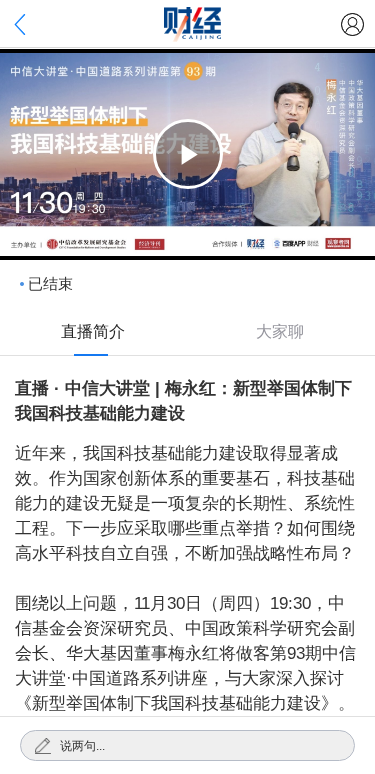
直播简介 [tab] (93, 331)
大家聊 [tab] (280, 331)
